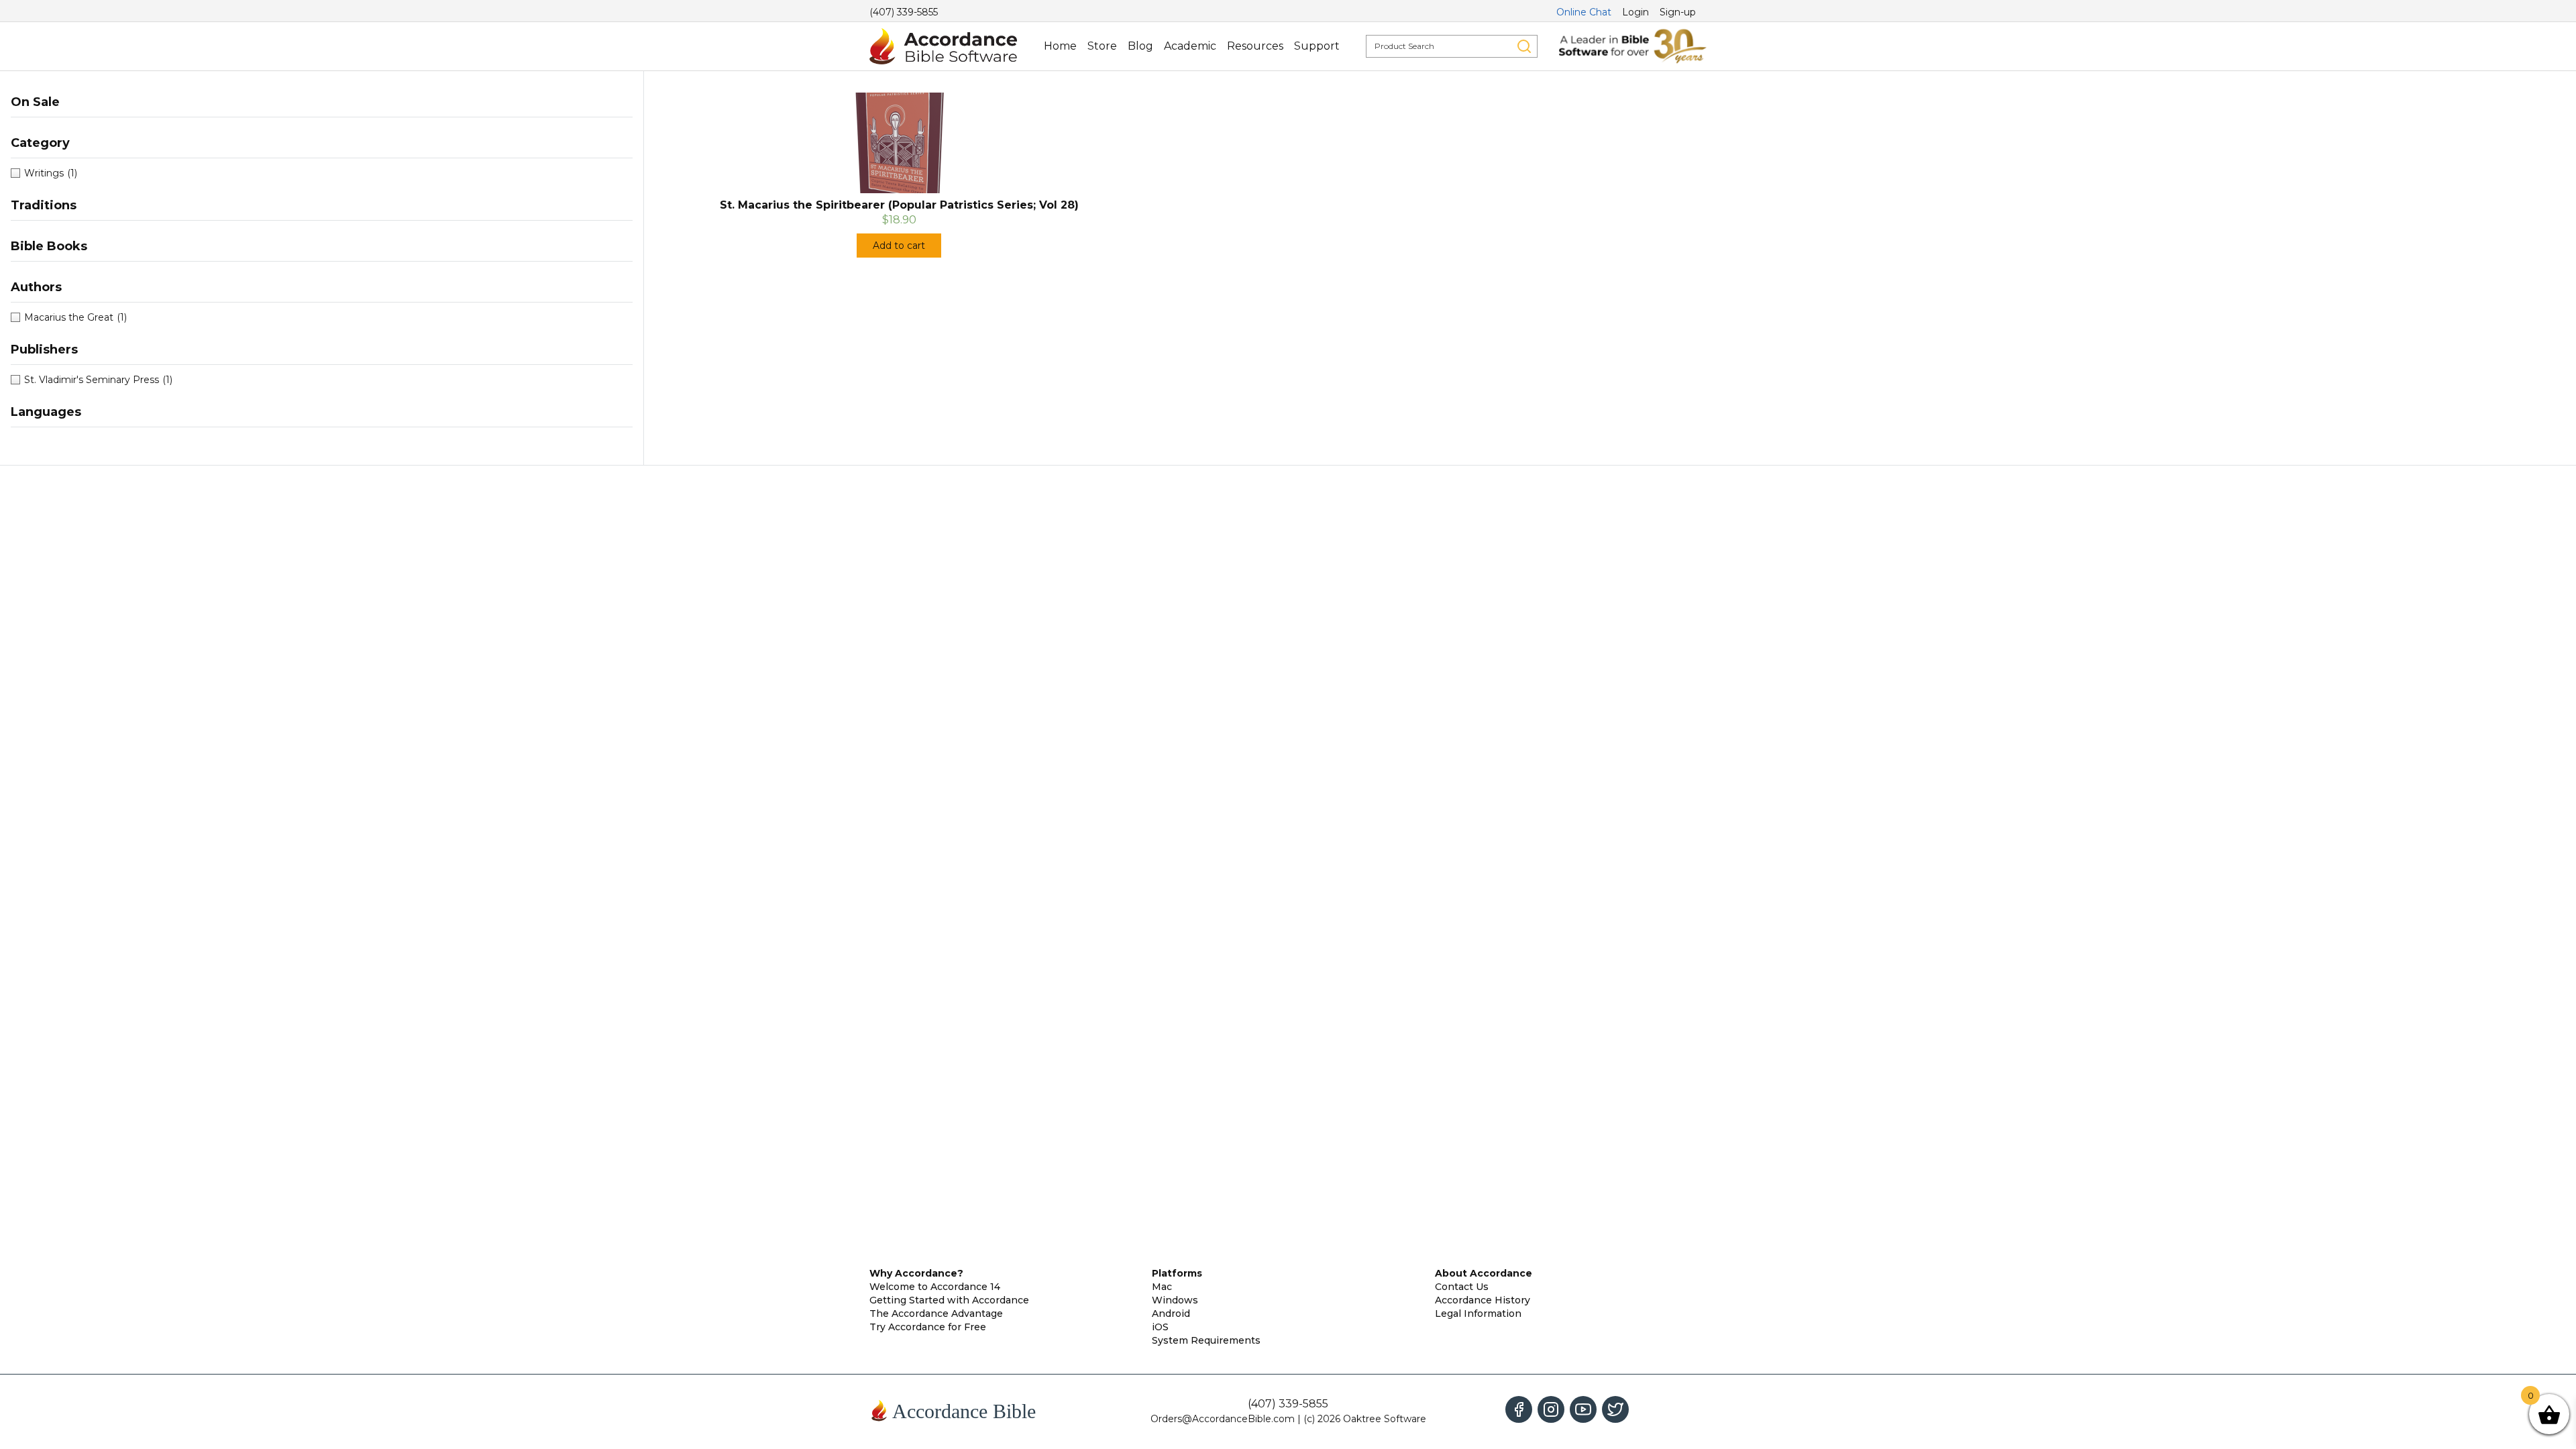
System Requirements (1206, 1340)
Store (1102, 46)
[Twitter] (1615, 1409)
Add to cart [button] (899, 246)
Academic (1190, 46)
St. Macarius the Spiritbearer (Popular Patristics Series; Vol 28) (899, 205)
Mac (1162, 1287)
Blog (1140, 46)
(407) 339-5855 (904, 12)
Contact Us (1462, 1287)
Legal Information (1478, 1313)
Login (1635, 12)
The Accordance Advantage (936, 1313)
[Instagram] (1551, 1409)
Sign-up (1678, 12)
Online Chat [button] (1584, 12)
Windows (1175, 1300)
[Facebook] (1519, 1409)
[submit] (1524, 46)
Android (1171, 1313)
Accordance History (1483, 1300)
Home (1060, 46)
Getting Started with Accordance (949, 1300)
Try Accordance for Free (928, 1327)
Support (1317, 46)
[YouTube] (1583, 1409)
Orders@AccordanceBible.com (1223, 1419)
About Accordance (1484, 1273)
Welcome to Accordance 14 (935, 1287)
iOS (1160, 1327)
